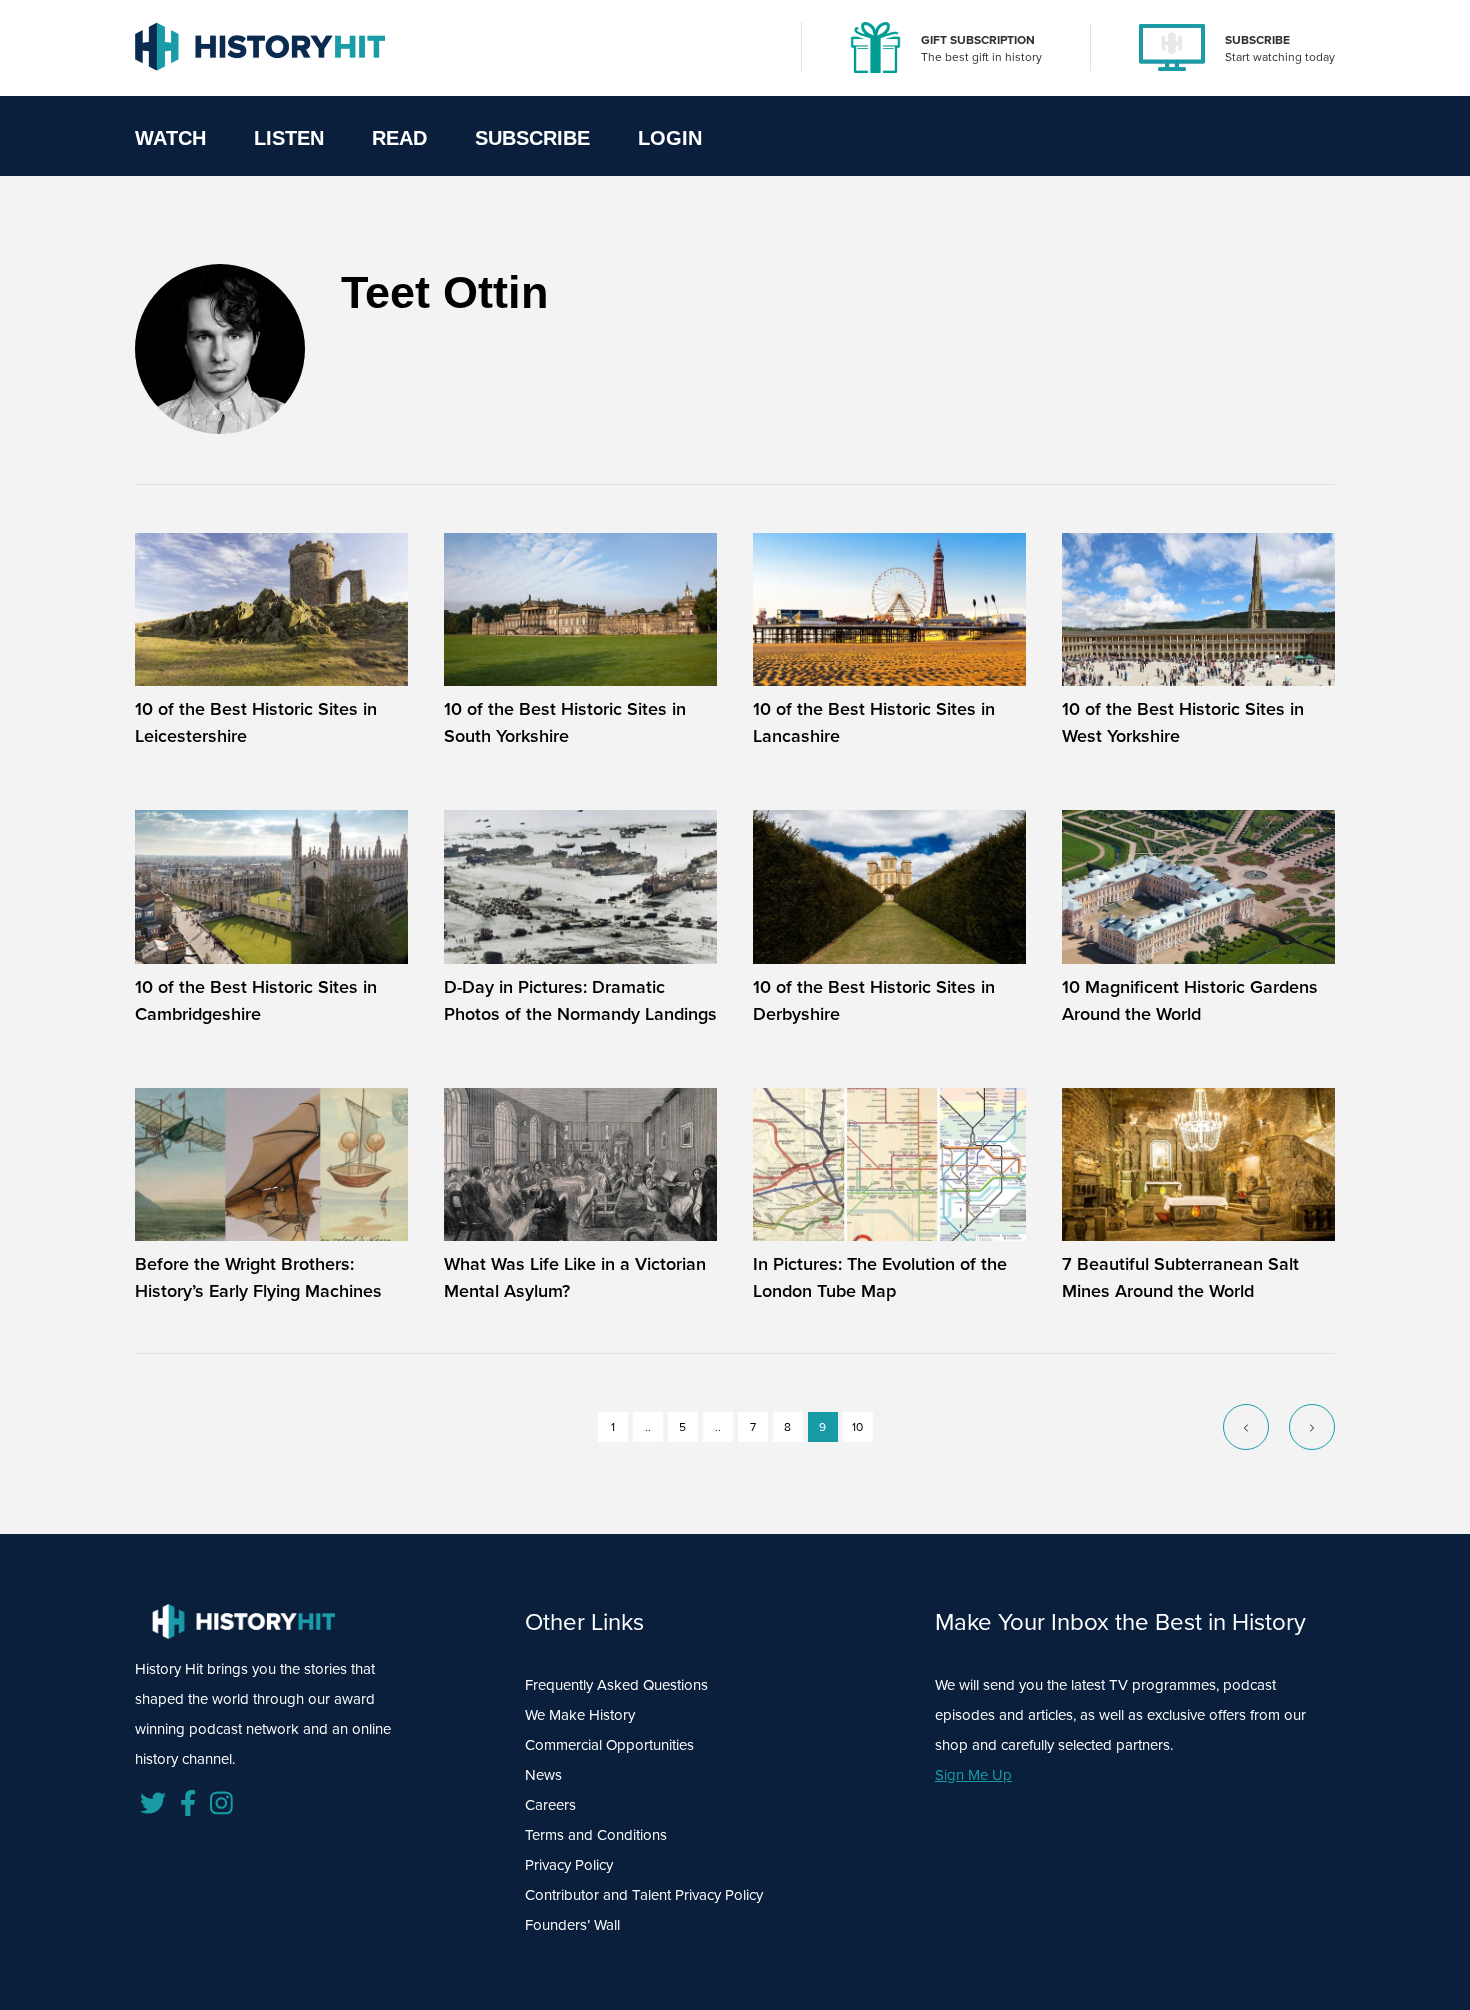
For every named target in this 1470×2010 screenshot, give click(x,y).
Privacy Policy (569, 1865)
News (543, 1775)
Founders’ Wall (572, 1925)
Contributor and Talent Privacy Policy (644, 1895)
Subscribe (532, 138)
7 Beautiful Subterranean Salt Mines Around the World (1180, 1277)
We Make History (580, 1715)
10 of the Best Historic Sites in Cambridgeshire (256, 1000)
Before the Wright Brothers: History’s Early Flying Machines (258, 1277)
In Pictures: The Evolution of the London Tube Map (880, 1277)
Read (399, 138)
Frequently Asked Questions (616, 1685)
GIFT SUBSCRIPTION (978, 40)
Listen (289, 138)
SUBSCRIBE (1257, 40)
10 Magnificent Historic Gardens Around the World (1190, 1000)
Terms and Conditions (596, 1835)
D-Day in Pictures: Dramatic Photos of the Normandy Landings (580, 1000)
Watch (170, 138)
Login (670, 138)
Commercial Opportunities (609, 1745)
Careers (550, 1805)
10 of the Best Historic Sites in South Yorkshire (565, 722)
